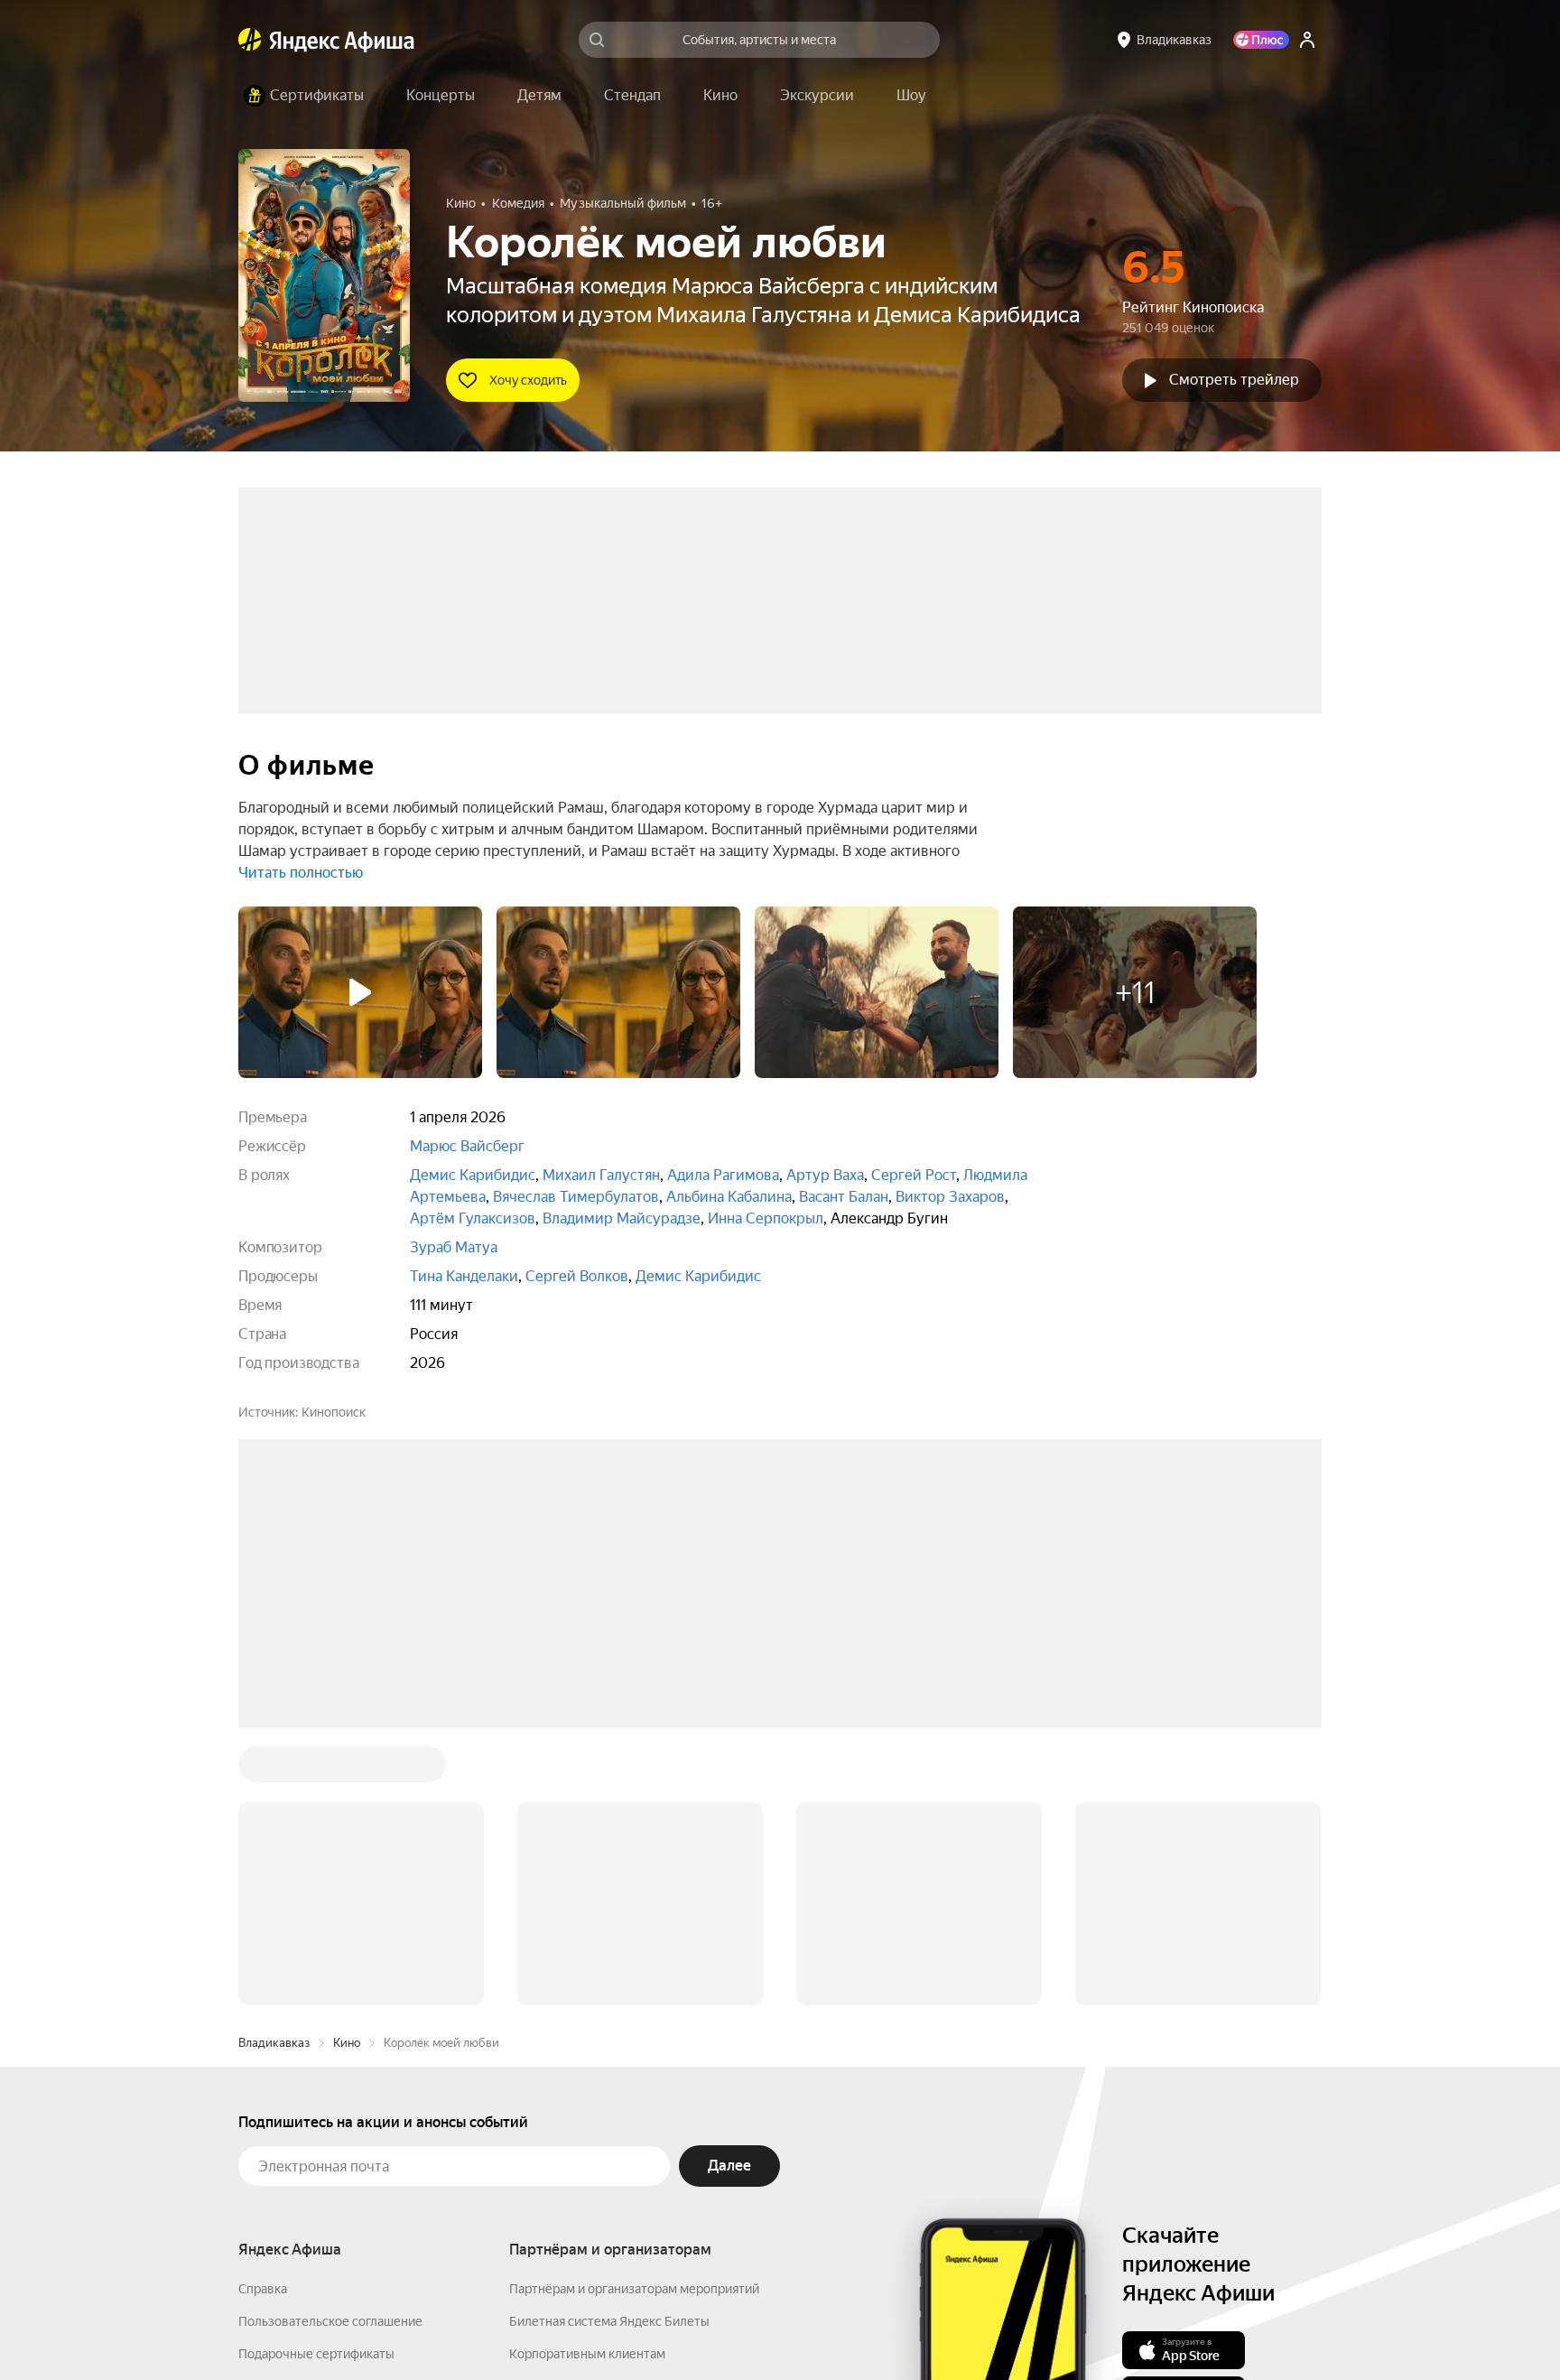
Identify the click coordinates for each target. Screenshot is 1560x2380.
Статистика (538, 2327)
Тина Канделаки (464, 1276)
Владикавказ (274, 1769)
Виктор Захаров (950, 1197)
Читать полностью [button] (301, 873)
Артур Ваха (825, 1175)
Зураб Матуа (454, 1247)
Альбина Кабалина (729, 1197)
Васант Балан (844, 1197)
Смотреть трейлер (1234, 380)
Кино (347, 1769)
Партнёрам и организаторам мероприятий (634, 2015)
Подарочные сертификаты (316, 2080)
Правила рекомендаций (308, 2178)
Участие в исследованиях (313, 2145)
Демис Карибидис (473, 1175)
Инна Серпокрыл (766, 1218)
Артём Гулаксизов (473, 1218)
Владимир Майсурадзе (622, 1218)
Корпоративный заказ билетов (600, 2113)
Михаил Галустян (601, 1175)
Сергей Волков (577, 1276)
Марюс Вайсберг (467, 1146)
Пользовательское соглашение (330, 2048)
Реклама (620, 2327)
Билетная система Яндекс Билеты (609, 2048)
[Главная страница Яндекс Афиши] (250, 40)
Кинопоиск (334, 1412)
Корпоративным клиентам (587, 2080)
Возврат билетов (289, 2113)
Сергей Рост (914, 1175)
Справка (263, 2015)
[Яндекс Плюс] (1261, 40)
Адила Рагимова (723, 1175)
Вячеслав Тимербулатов (576, 1197)
